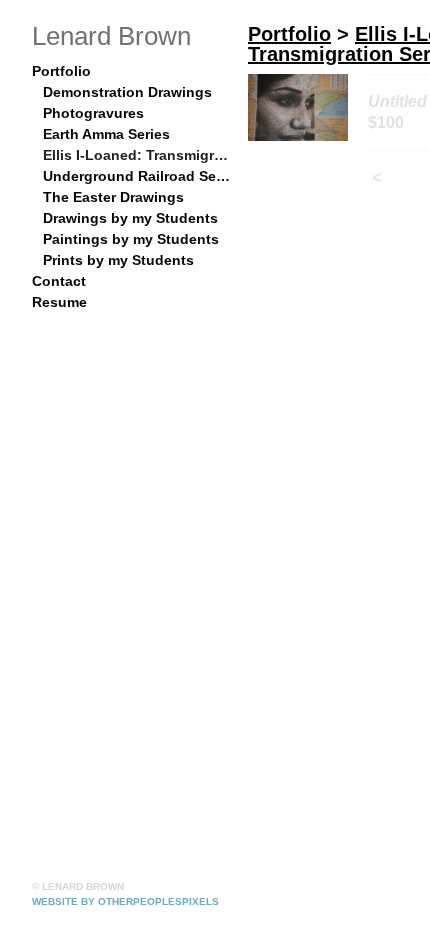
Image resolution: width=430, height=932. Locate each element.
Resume (59, 302)
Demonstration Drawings (127, 92)
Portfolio (61, 71)
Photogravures (93, 113)
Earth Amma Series (106, 134)
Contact (59, 281)
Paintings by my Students (131, 239)
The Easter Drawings (113, 197)
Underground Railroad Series (138, 176)
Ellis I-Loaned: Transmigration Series (138, 155)
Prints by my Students (118, 260)
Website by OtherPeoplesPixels (125, 901)
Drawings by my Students (130, 218)
